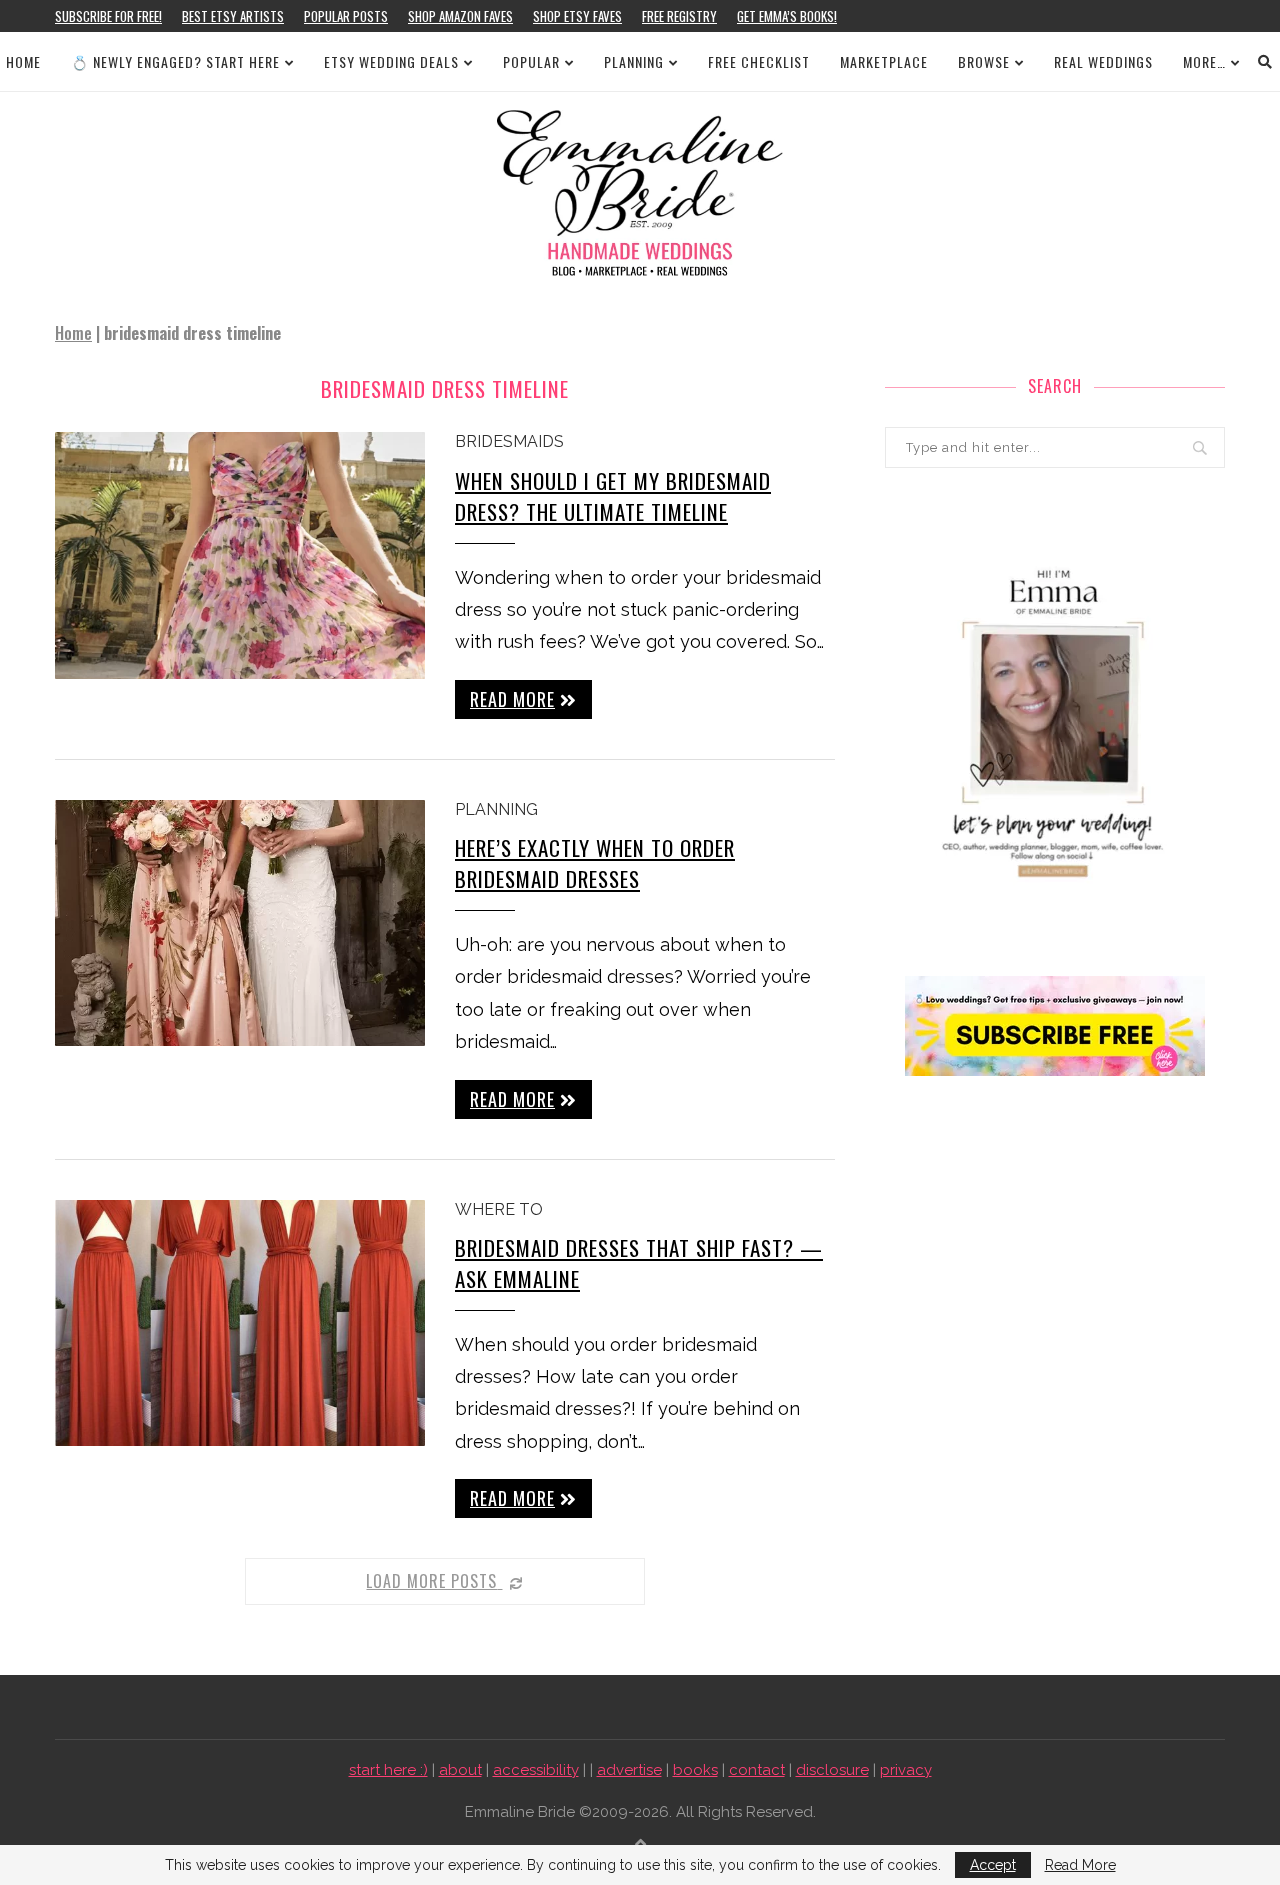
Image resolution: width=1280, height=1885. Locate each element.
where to (499, 1209)
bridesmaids (509, 441)
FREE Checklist (759, 61)
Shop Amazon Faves (460, 16)
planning (496, 809)
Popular (531, 61)
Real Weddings (1103, 61)
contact (757, 1770)
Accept (993, 1865)
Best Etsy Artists (233, 16)
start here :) (388, 1770)
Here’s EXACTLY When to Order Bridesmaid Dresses (595, 863)
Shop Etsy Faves (577, 16)
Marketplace (884, 61)
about (460, 1770)
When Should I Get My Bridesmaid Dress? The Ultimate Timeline (613, 496)
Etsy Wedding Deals (391, 61)
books (695, 1770)
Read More (1080, 1865)
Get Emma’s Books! (787, 16)
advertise (629, 1770)
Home (23, 61)
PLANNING (634, 61)
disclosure (832, 1770)
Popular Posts (346, 16)
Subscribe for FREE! (108, 16)
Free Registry (679, 16)
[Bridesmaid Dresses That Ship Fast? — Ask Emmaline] (240, 1323)
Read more (512, 699)
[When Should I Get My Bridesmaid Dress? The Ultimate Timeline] (240, 555)
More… (1204, 61)
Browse (984, 61)
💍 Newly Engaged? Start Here (175, 61)
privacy (906, 1770)
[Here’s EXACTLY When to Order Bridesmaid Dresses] (240, 923)
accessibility (536, 1770)
